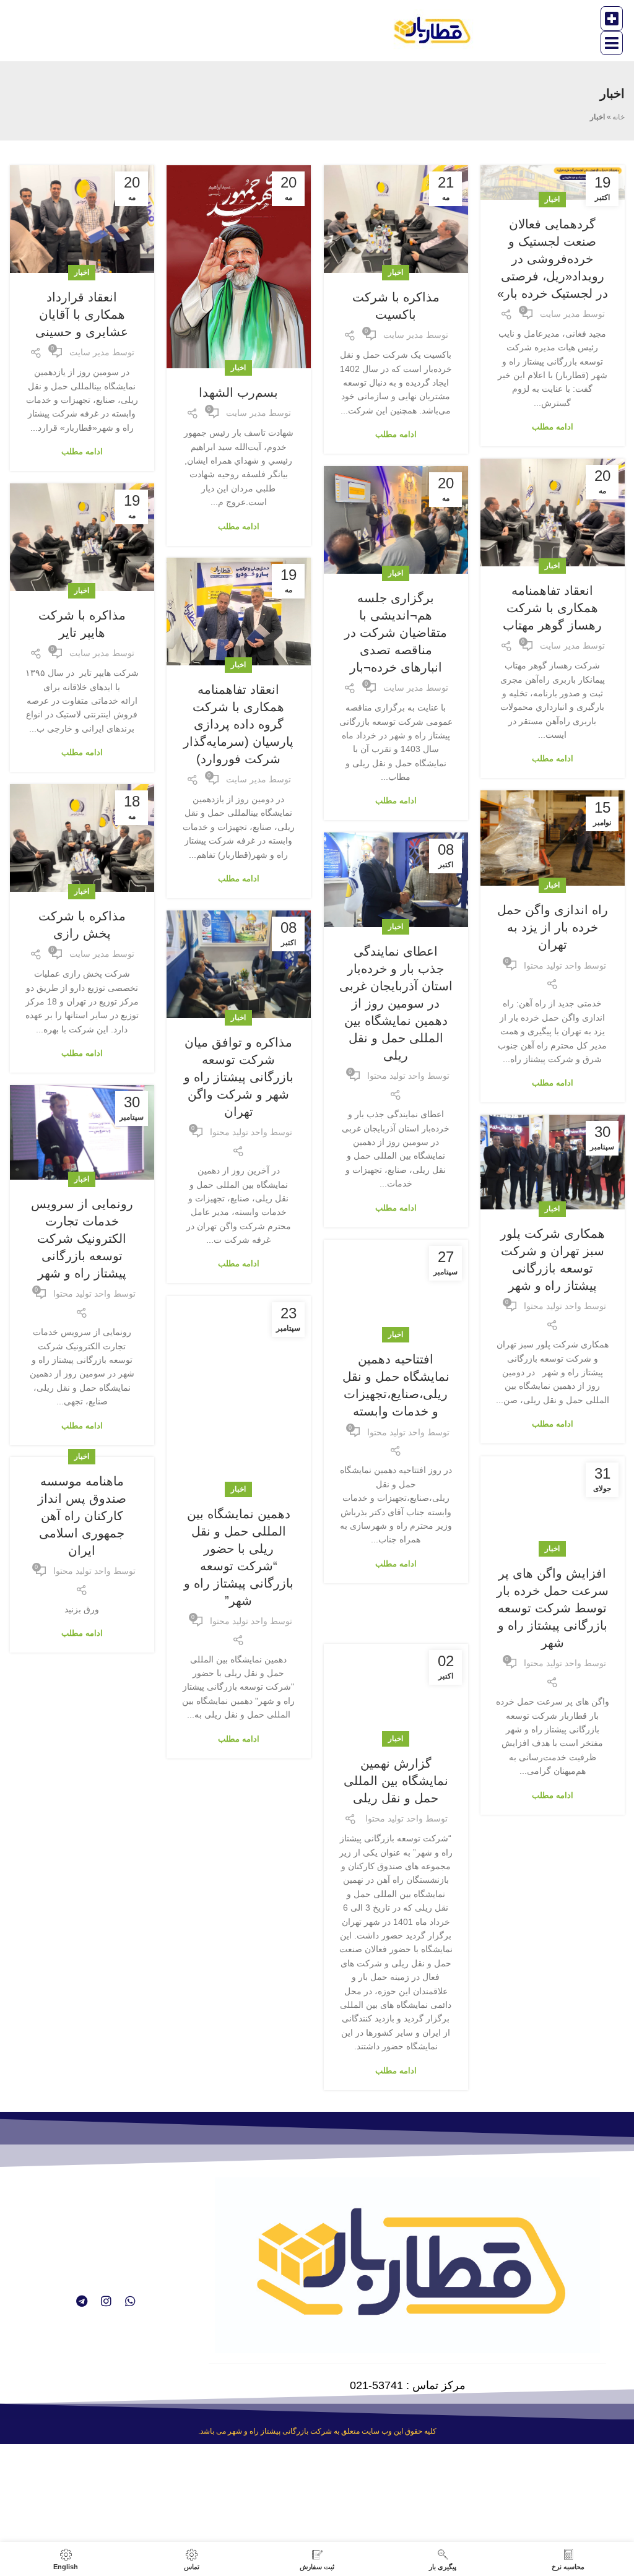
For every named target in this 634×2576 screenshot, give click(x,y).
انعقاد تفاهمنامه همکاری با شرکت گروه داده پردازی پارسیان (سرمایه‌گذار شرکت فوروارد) (238, 724)
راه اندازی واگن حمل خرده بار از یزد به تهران (553, 927)
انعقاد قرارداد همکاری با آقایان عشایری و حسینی (82, 314)
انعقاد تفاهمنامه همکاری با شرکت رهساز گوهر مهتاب (552, 608)
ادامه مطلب (553, 427)
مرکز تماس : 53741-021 (408, 2385)
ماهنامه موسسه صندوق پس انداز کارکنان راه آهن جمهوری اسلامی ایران (82, 1516)
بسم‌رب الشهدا (238, 392)
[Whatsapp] (130, 2301)
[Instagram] (106, 2301)
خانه (619, 117)
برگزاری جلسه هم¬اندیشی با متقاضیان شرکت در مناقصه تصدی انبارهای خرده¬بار (396, 633)
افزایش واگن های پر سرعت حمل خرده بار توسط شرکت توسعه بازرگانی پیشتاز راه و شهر (553, 1608)
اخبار (552, 199)
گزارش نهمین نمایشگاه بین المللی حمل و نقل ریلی (396, 1732)
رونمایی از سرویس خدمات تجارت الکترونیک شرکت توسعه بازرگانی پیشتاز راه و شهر (82, 1238)
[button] (612, 19)
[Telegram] (82, 2301)
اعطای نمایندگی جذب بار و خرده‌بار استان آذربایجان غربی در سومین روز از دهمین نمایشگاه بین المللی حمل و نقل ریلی (396, 1003)
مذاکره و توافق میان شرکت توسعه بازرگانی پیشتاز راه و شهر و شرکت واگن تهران (239, 1077)
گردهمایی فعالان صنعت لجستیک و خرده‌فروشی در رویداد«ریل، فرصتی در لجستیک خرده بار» (553, 259)
